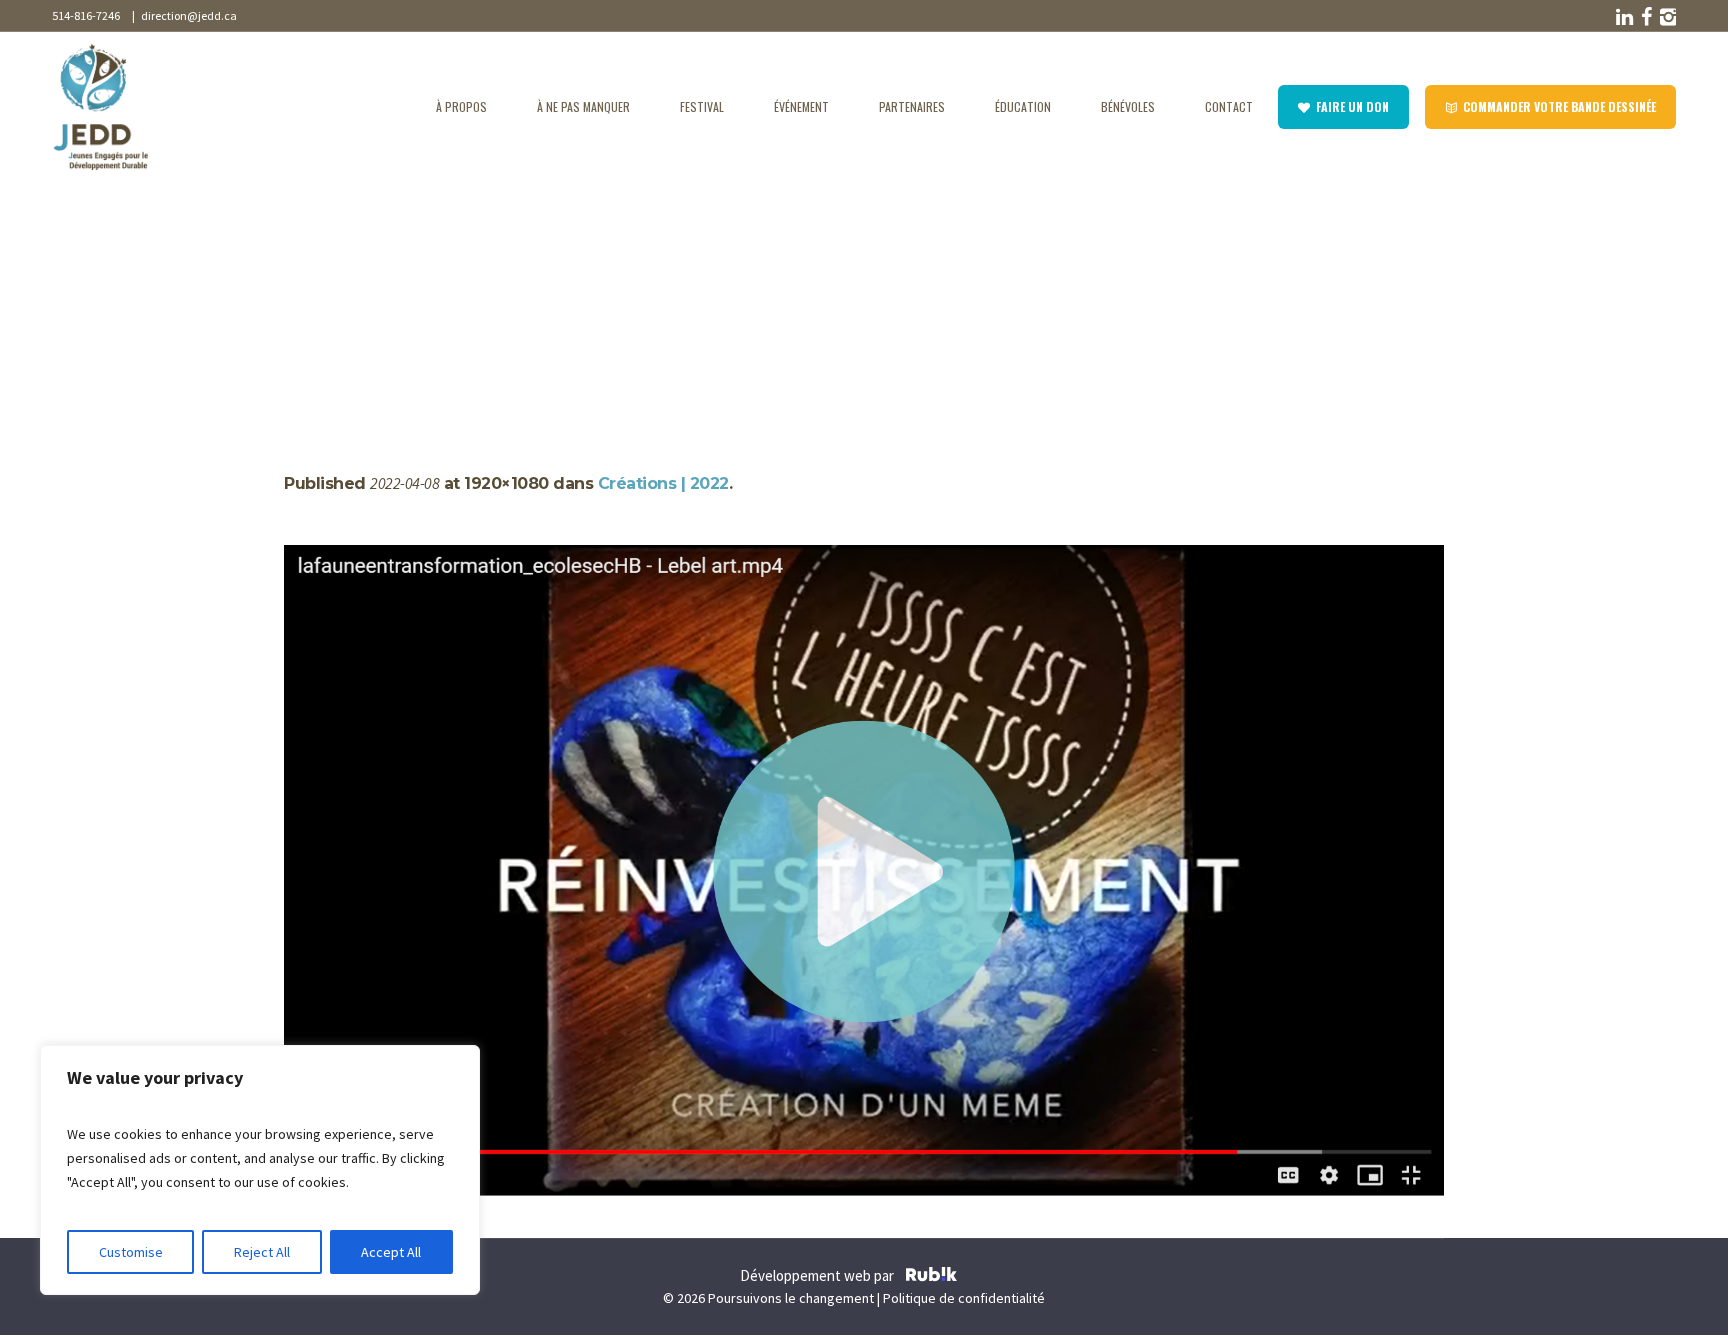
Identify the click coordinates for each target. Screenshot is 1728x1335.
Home (303, 292)
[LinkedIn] (1622, 17)
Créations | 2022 (386, 292)
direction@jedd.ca (187, 15)
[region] (260, 1170)
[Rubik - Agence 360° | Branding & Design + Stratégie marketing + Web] (931, 1277)
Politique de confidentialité (964, 1298)
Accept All (391, 1252)
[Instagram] (1666, 17)
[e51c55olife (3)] (864, 871)
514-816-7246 (86, 15)
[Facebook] (1644, 17)
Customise (131, 1252)
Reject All (262, 1252)
